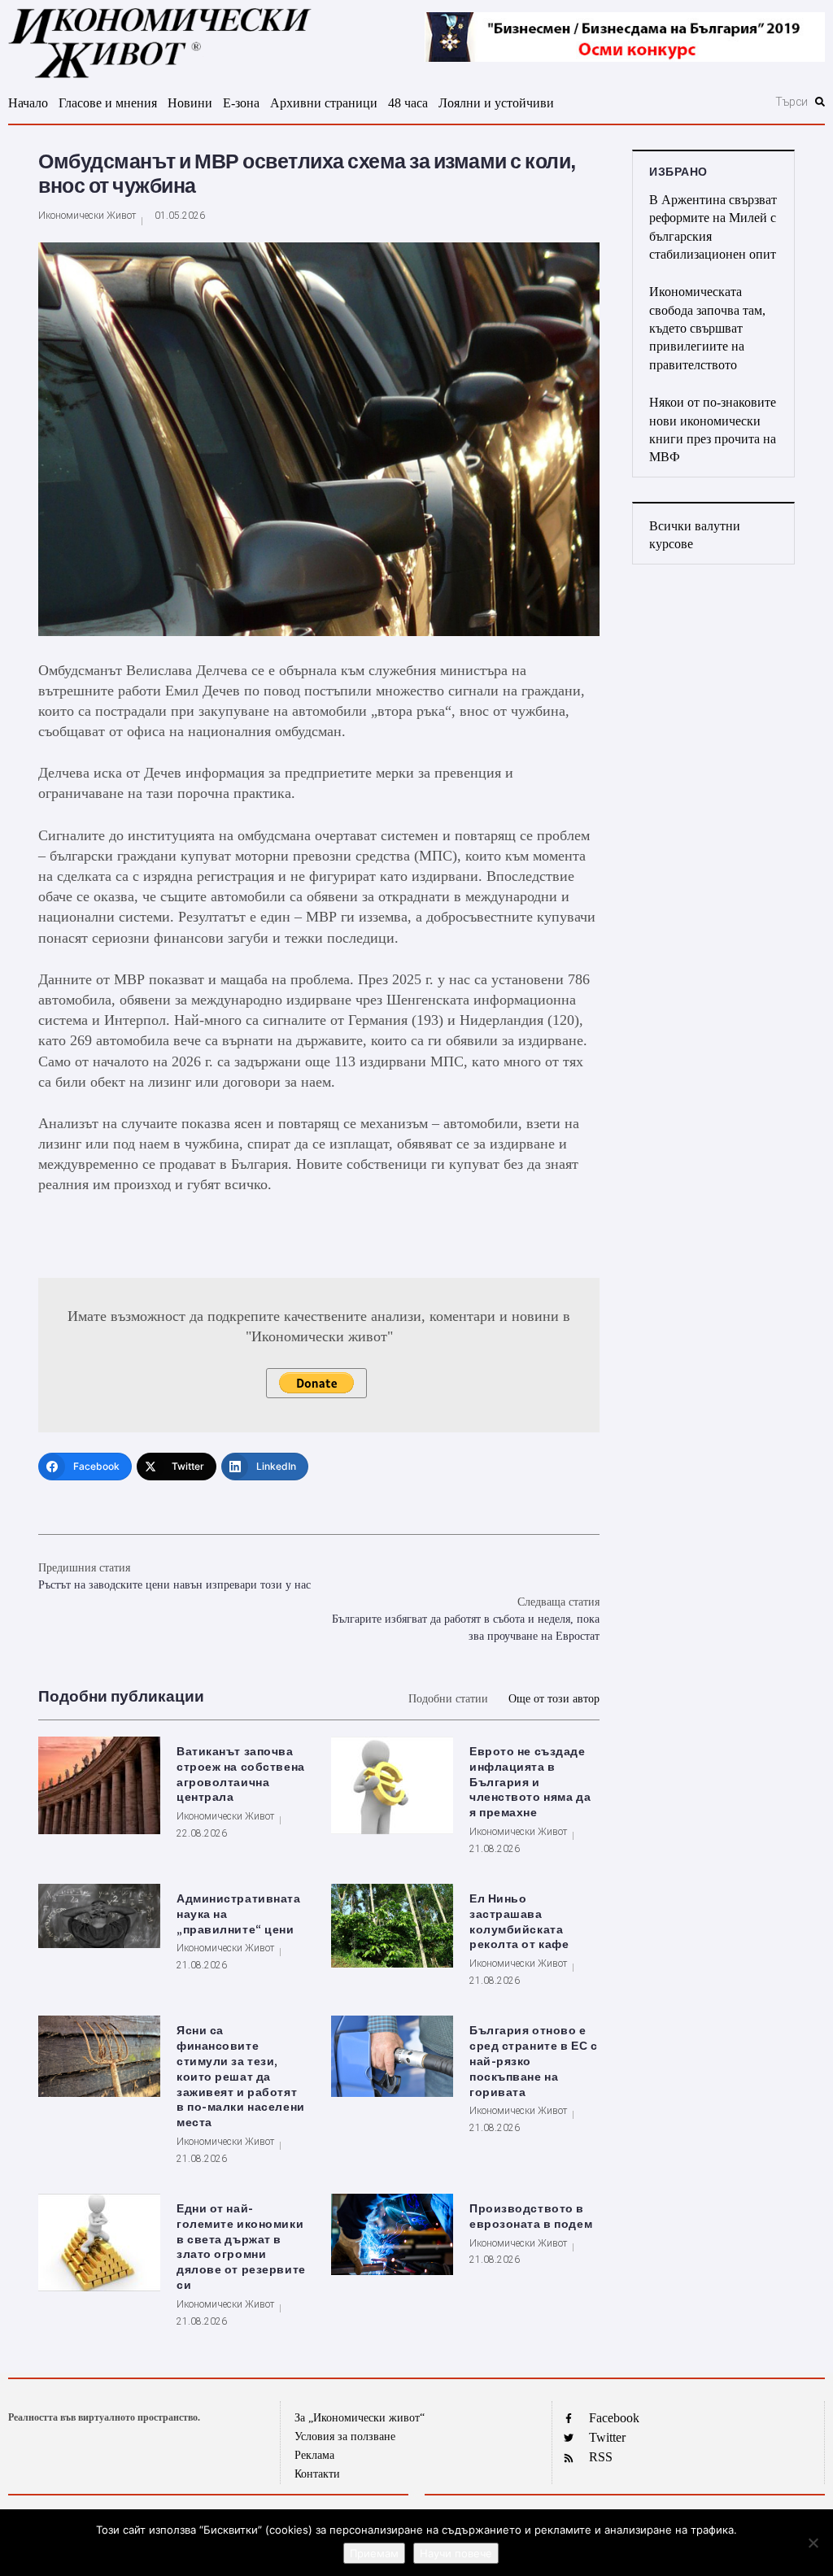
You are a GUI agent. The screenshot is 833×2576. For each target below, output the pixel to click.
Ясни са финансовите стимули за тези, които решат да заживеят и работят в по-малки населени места (241, 2077)
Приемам (374, 2553)
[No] (813, 2543)
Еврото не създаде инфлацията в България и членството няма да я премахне (530, 1783)
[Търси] (716, 102)
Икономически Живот (87, 216)
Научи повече (456, 2553)
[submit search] (820, 102)
